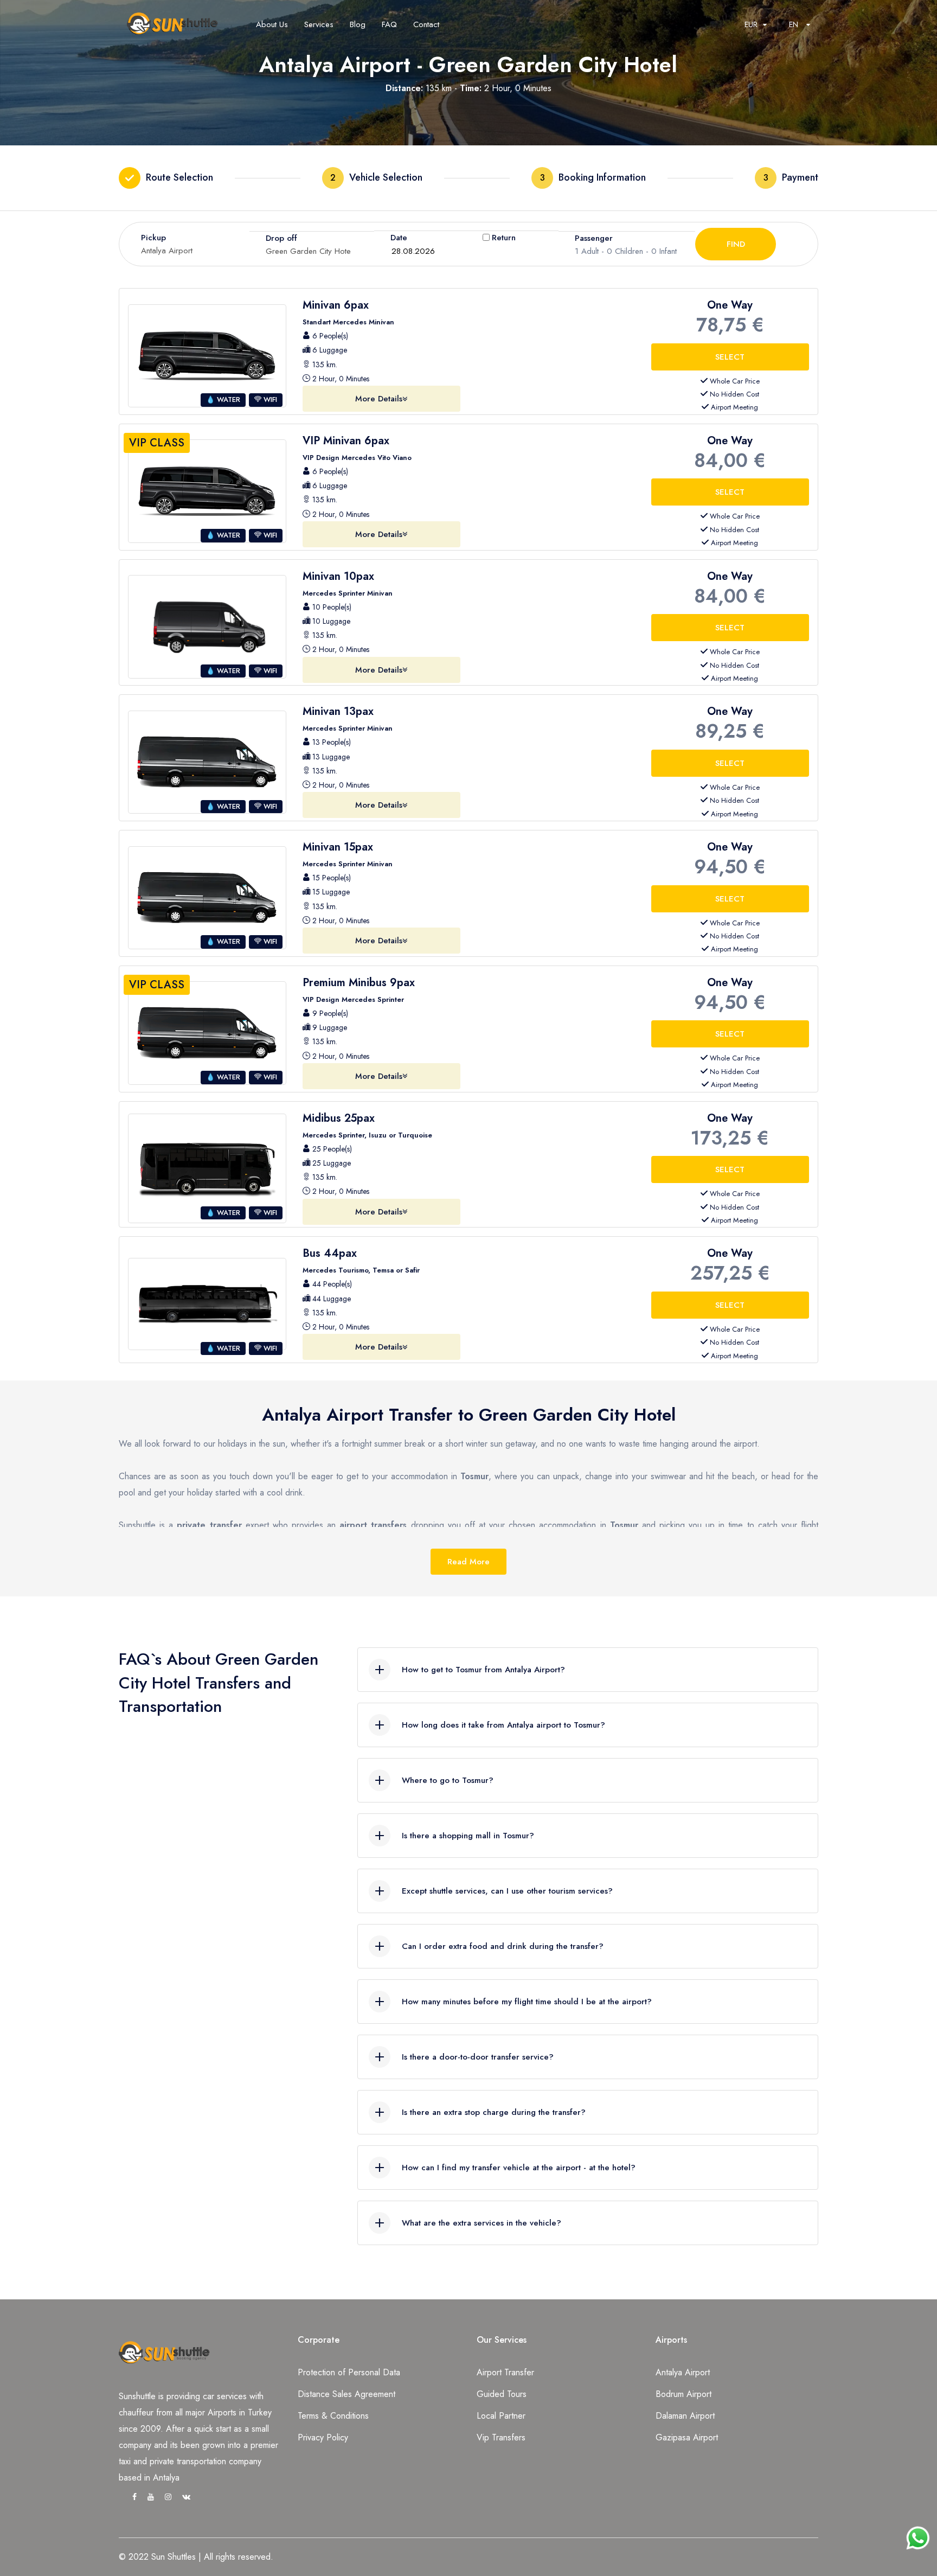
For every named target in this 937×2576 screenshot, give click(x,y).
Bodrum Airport (684, 2394)
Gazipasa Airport (687, 2437)
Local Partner (501, 2416)
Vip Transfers (501, 2437)
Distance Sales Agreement (346, 2394)
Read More (468, 1562)
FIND (736, 244)
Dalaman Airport (685, 2416)
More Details (379, 399)
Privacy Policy (323, 2437)
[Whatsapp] (918, 2533)
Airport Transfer (505, 2372)
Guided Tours (502, 2394)
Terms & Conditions (333, 2416)
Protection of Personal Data (349, 2372)
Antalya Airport (683, 2372)
